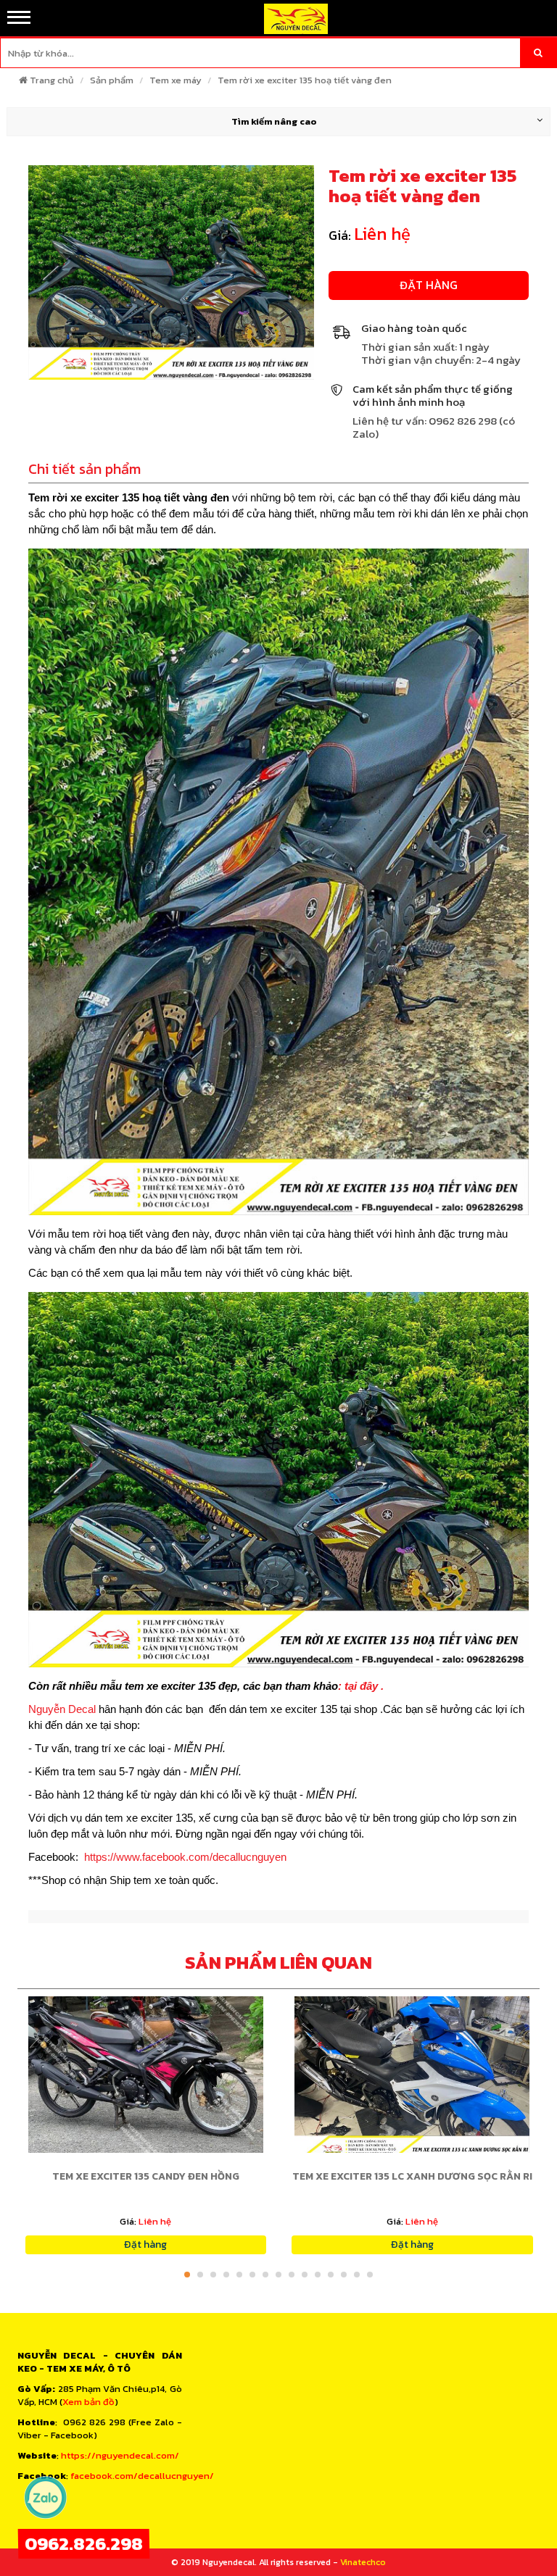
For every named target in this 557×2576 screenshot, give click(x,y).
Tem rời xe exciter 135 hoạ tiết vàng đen (305, 80)
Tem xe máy (176, 80)
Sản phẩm (112, 80)
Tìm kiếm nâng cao (274, 121)
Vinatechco (363, 2562)
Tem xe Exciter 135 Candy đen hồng (146, 2176)
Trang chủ (52, 80)
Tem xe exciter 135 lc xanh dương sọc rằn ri (412, 2176)
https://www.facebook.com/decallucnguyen (185, 1857)
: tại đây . (361, 1686)
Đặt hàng (429, 285)
